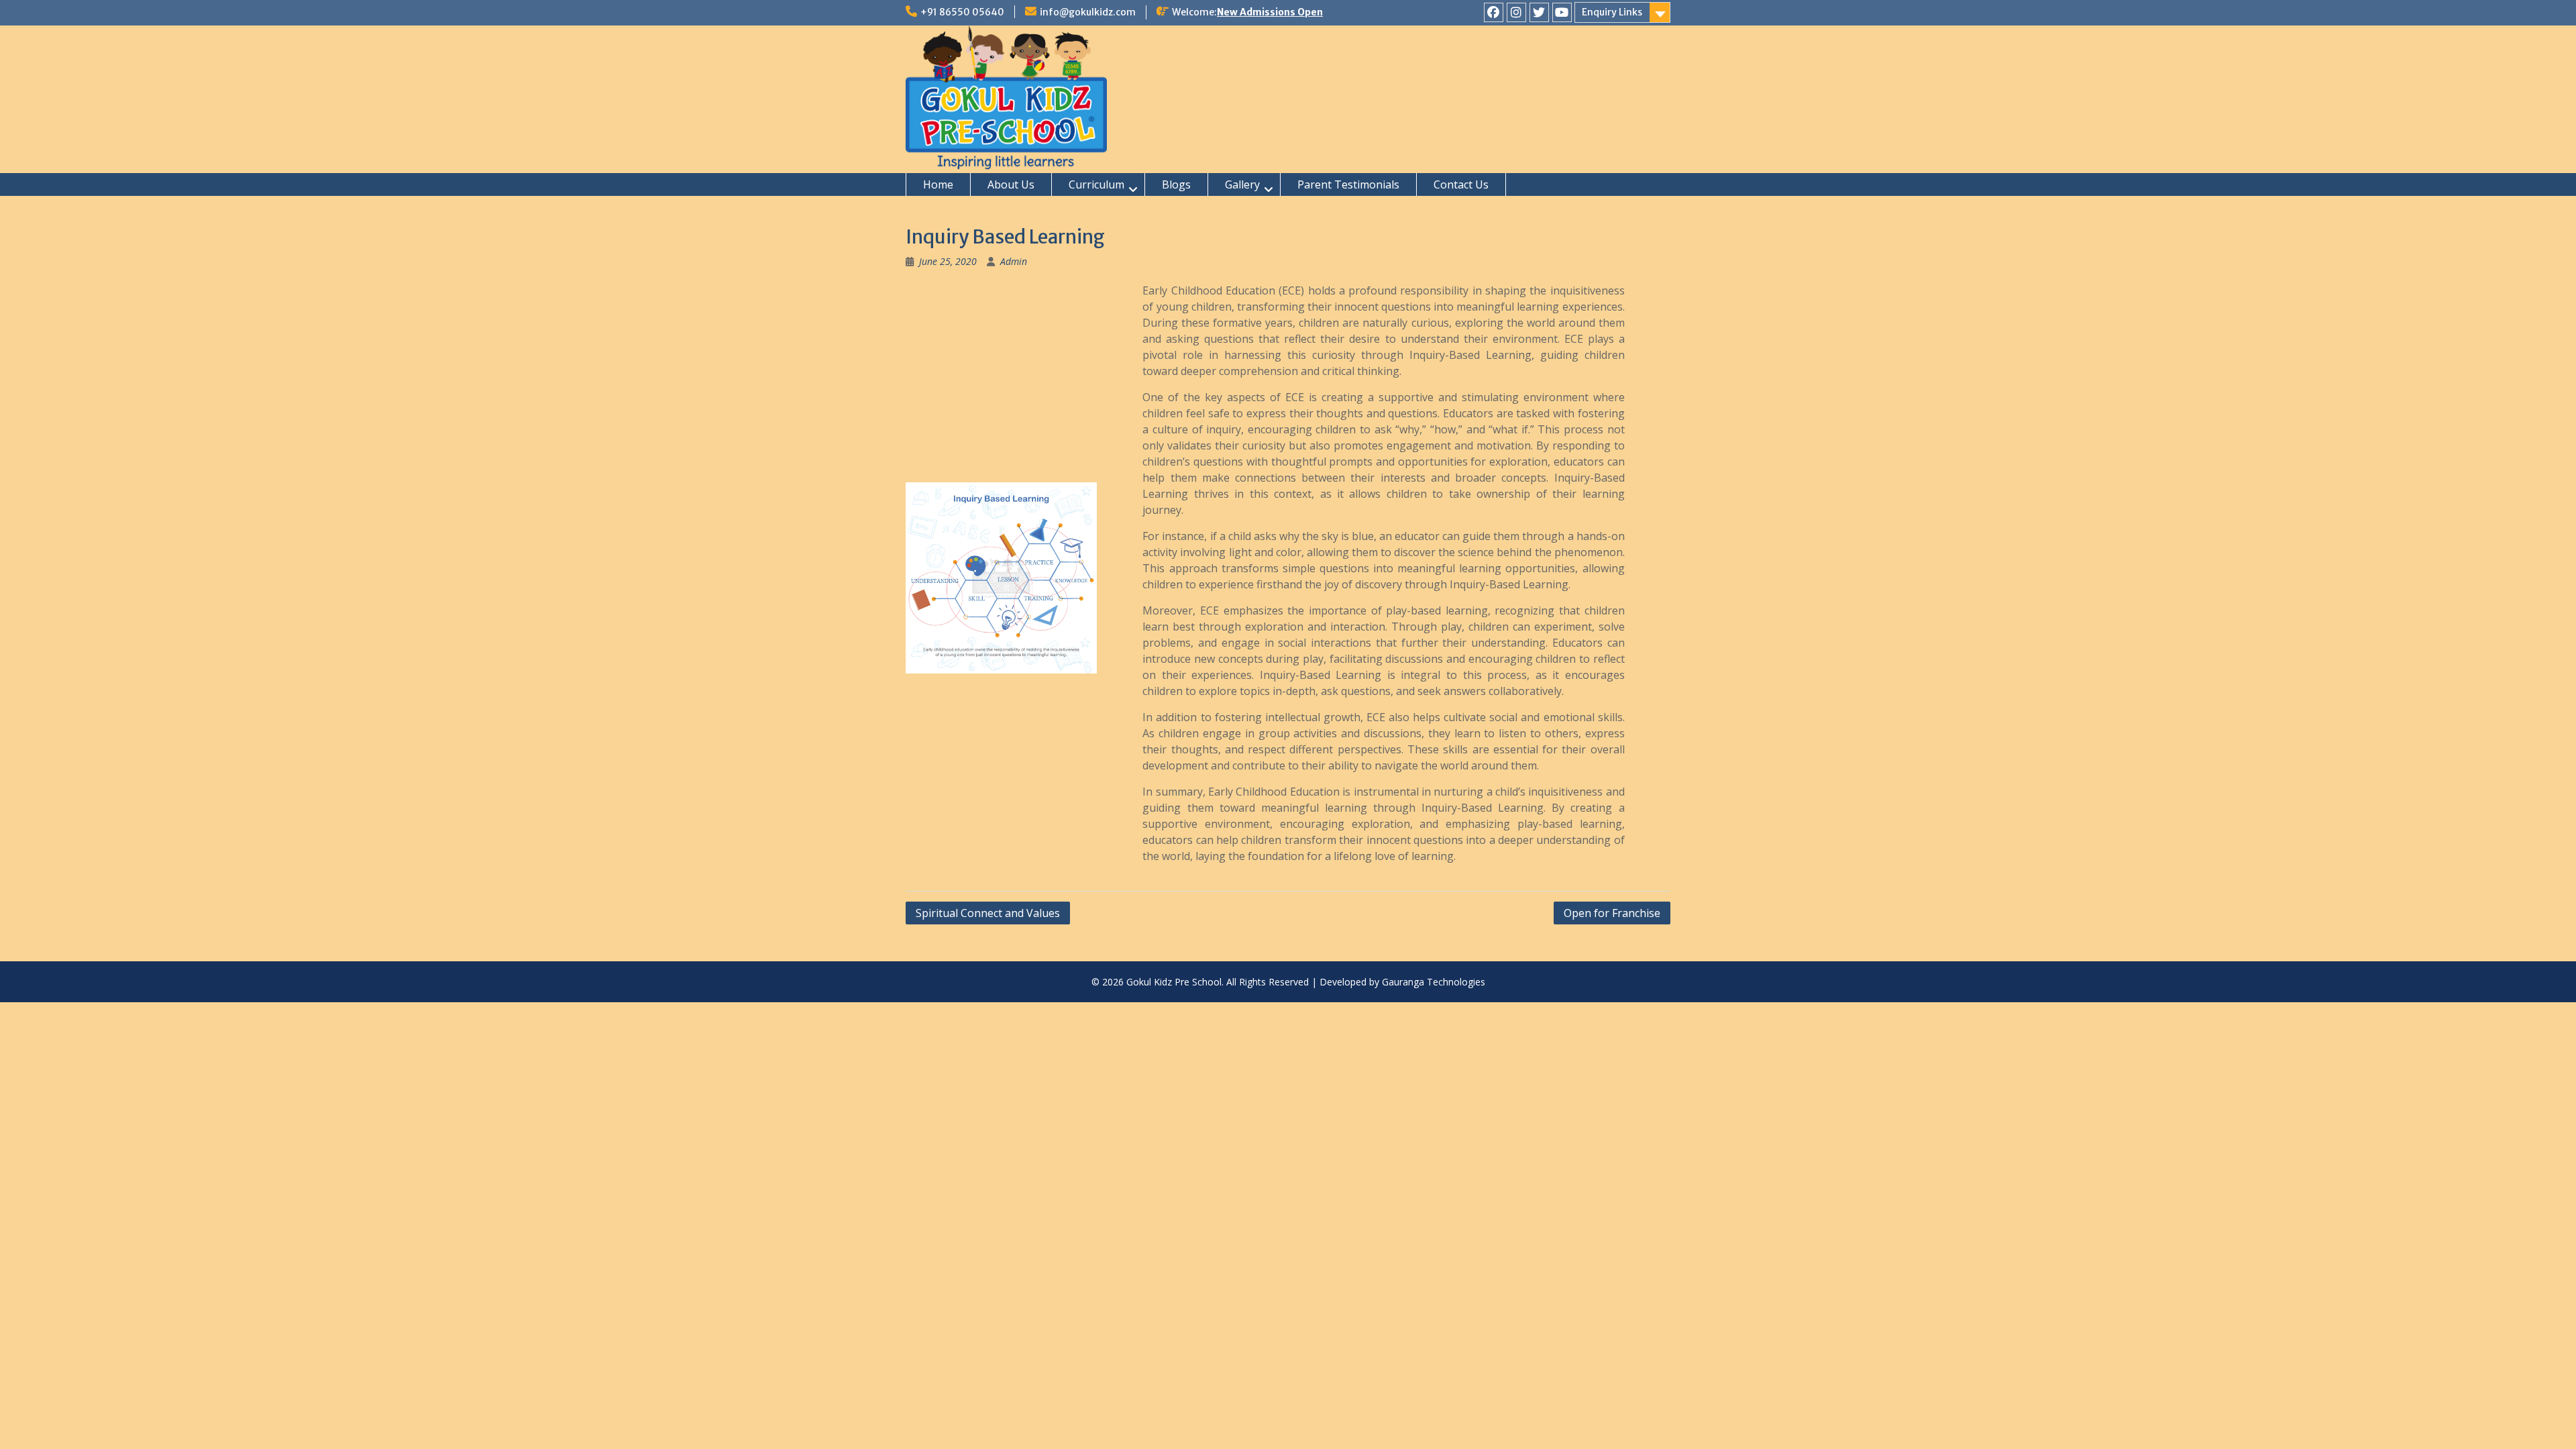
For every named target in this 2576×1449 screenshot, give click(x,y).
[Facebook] (1494, 12)
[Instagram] (1516, 12)
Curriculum (1096, 184)
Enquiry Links (1612, 12)
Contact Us (1461, 184)
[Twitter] (1539, 12)
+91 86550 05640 (962, 12)
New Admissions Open (1270, 12)
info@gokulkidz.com (1088, 12)
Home (938, 184)
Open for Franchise (1612, 913)
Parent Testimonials (1348, 184)
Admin (1014, 261)
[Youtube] (1562, 12)
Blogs (1176, 184)
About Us (1011, 184)
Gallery (1242, 184)
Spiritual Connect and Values (988, 913)
